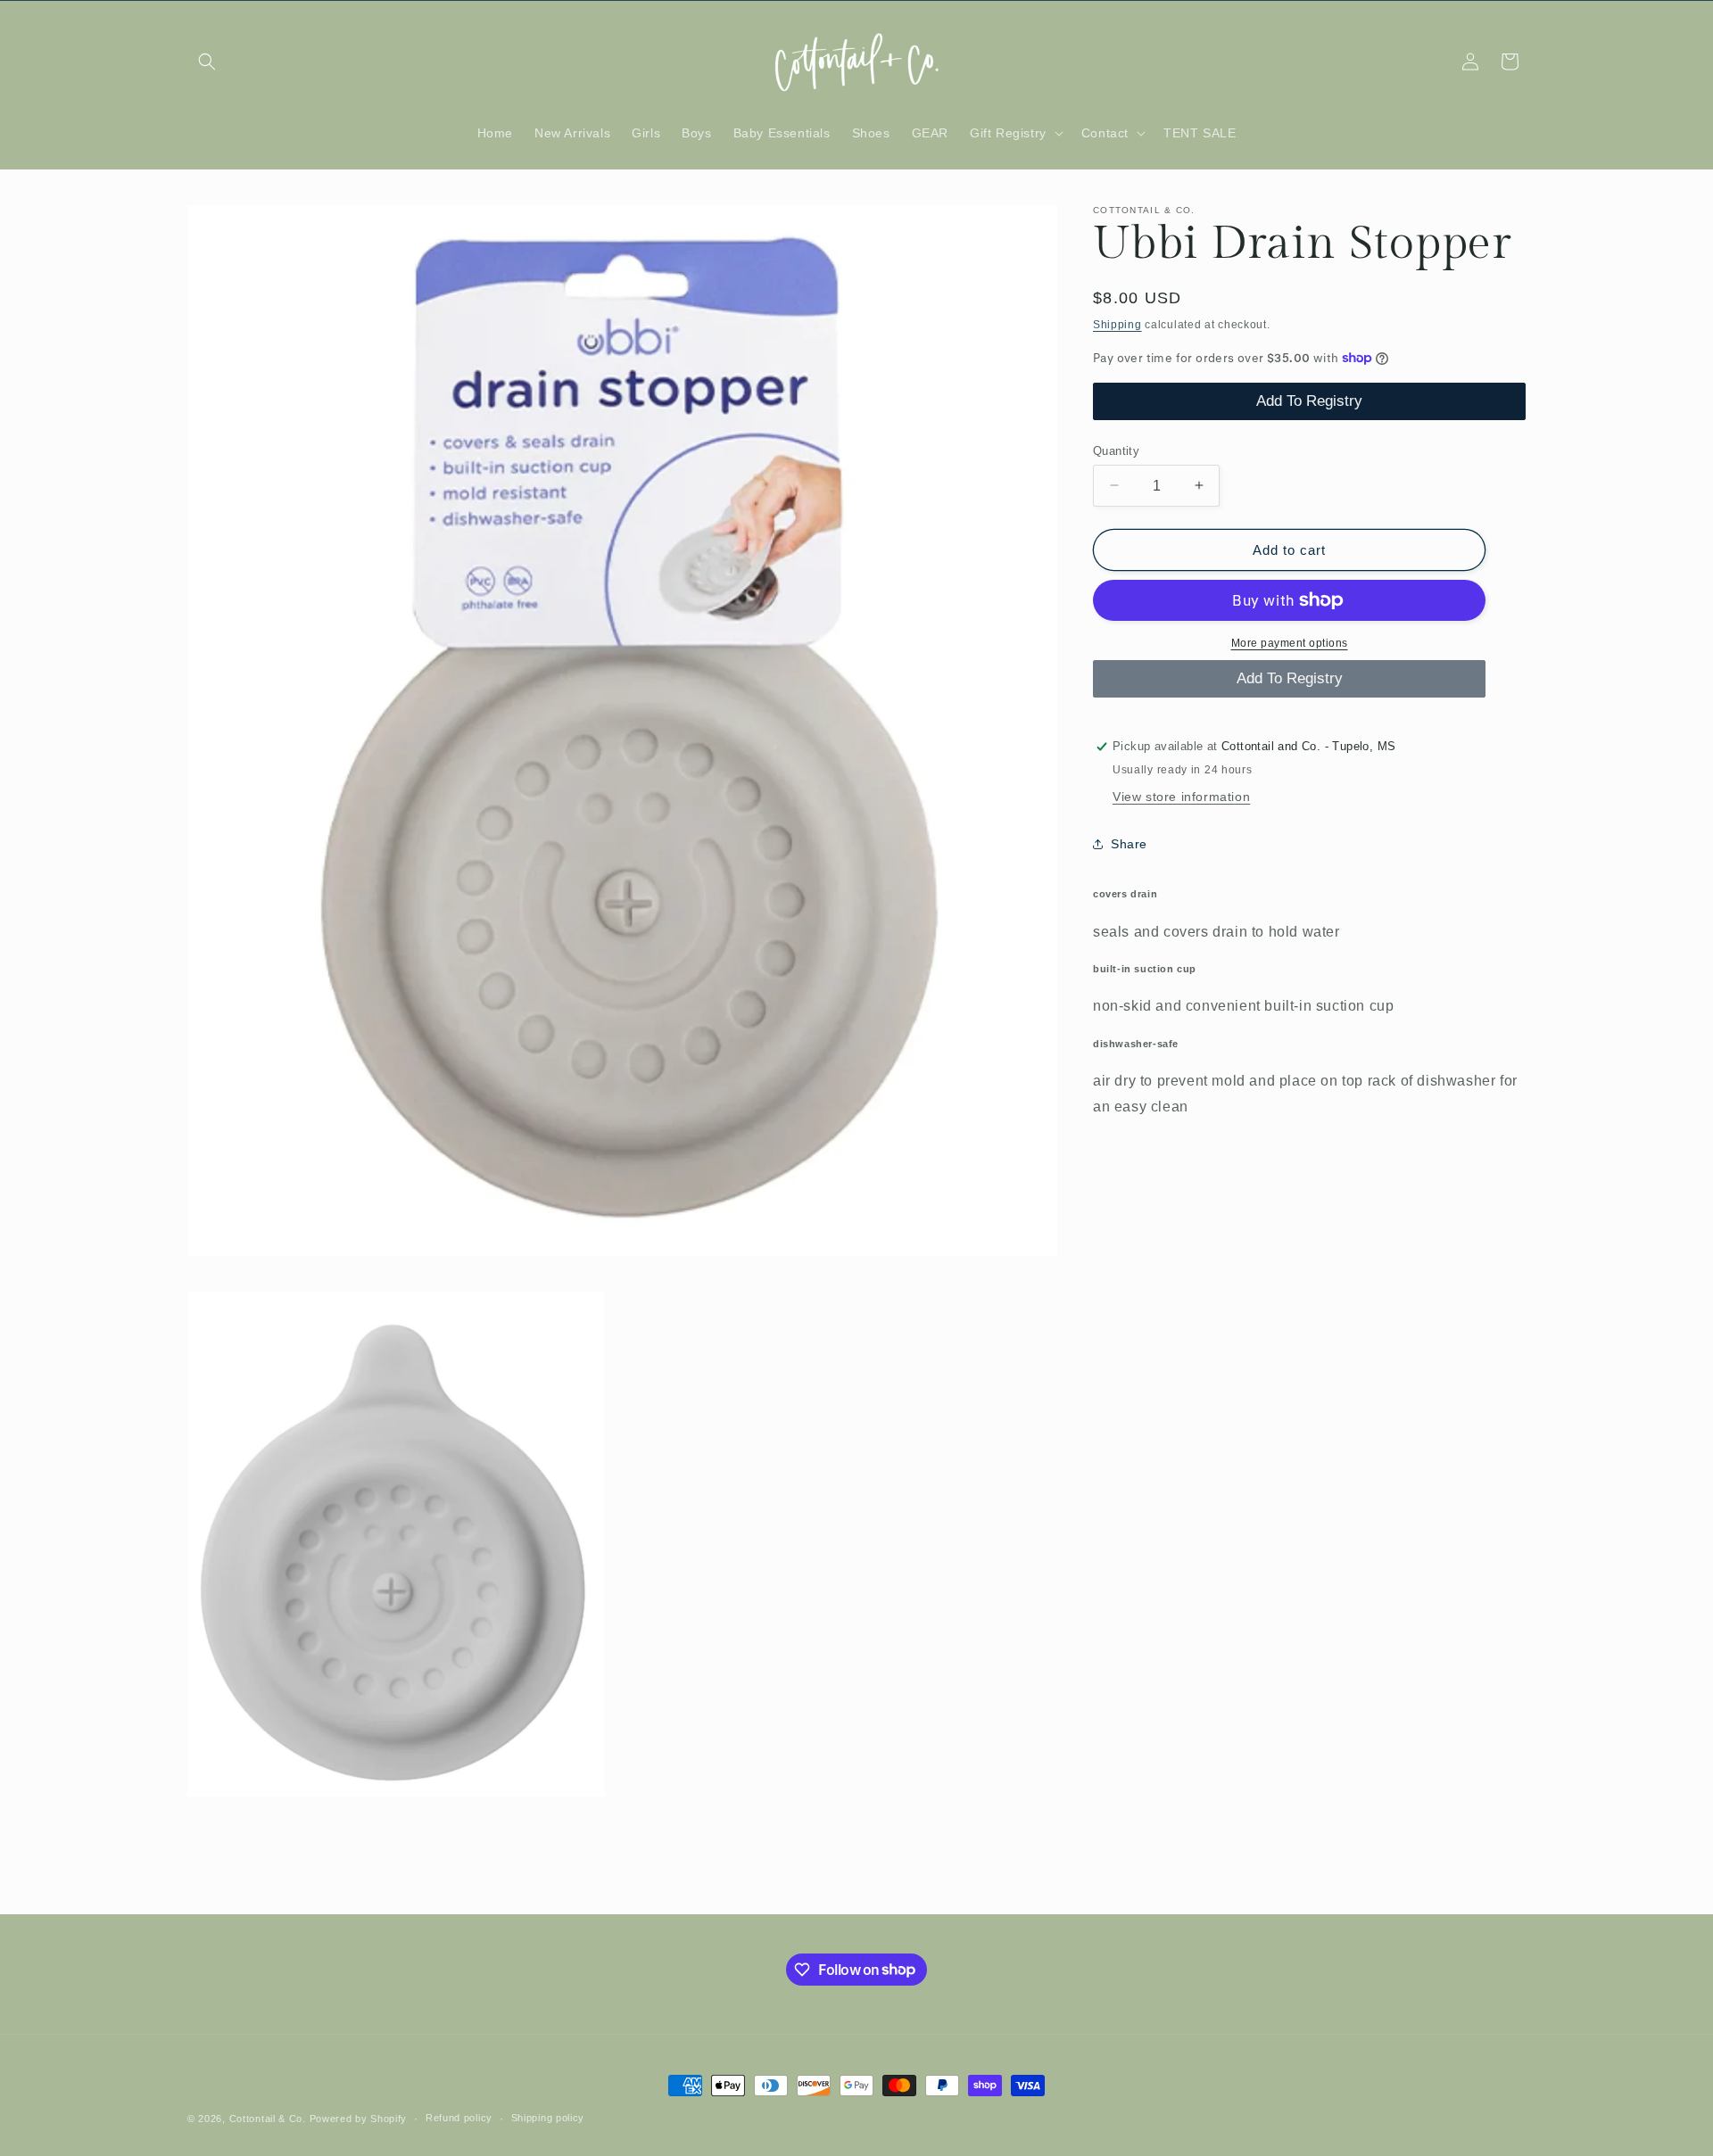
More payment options (1290, 643)
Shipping (1117, 325)
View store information (1181, 797)
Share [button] (1129, 843)
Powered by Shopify (359, 2119)
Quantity (1116, 450)
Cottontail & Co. (269, 2119)
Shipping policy (548, 2118)
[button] (207, 62)
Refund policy (459, 2118)
